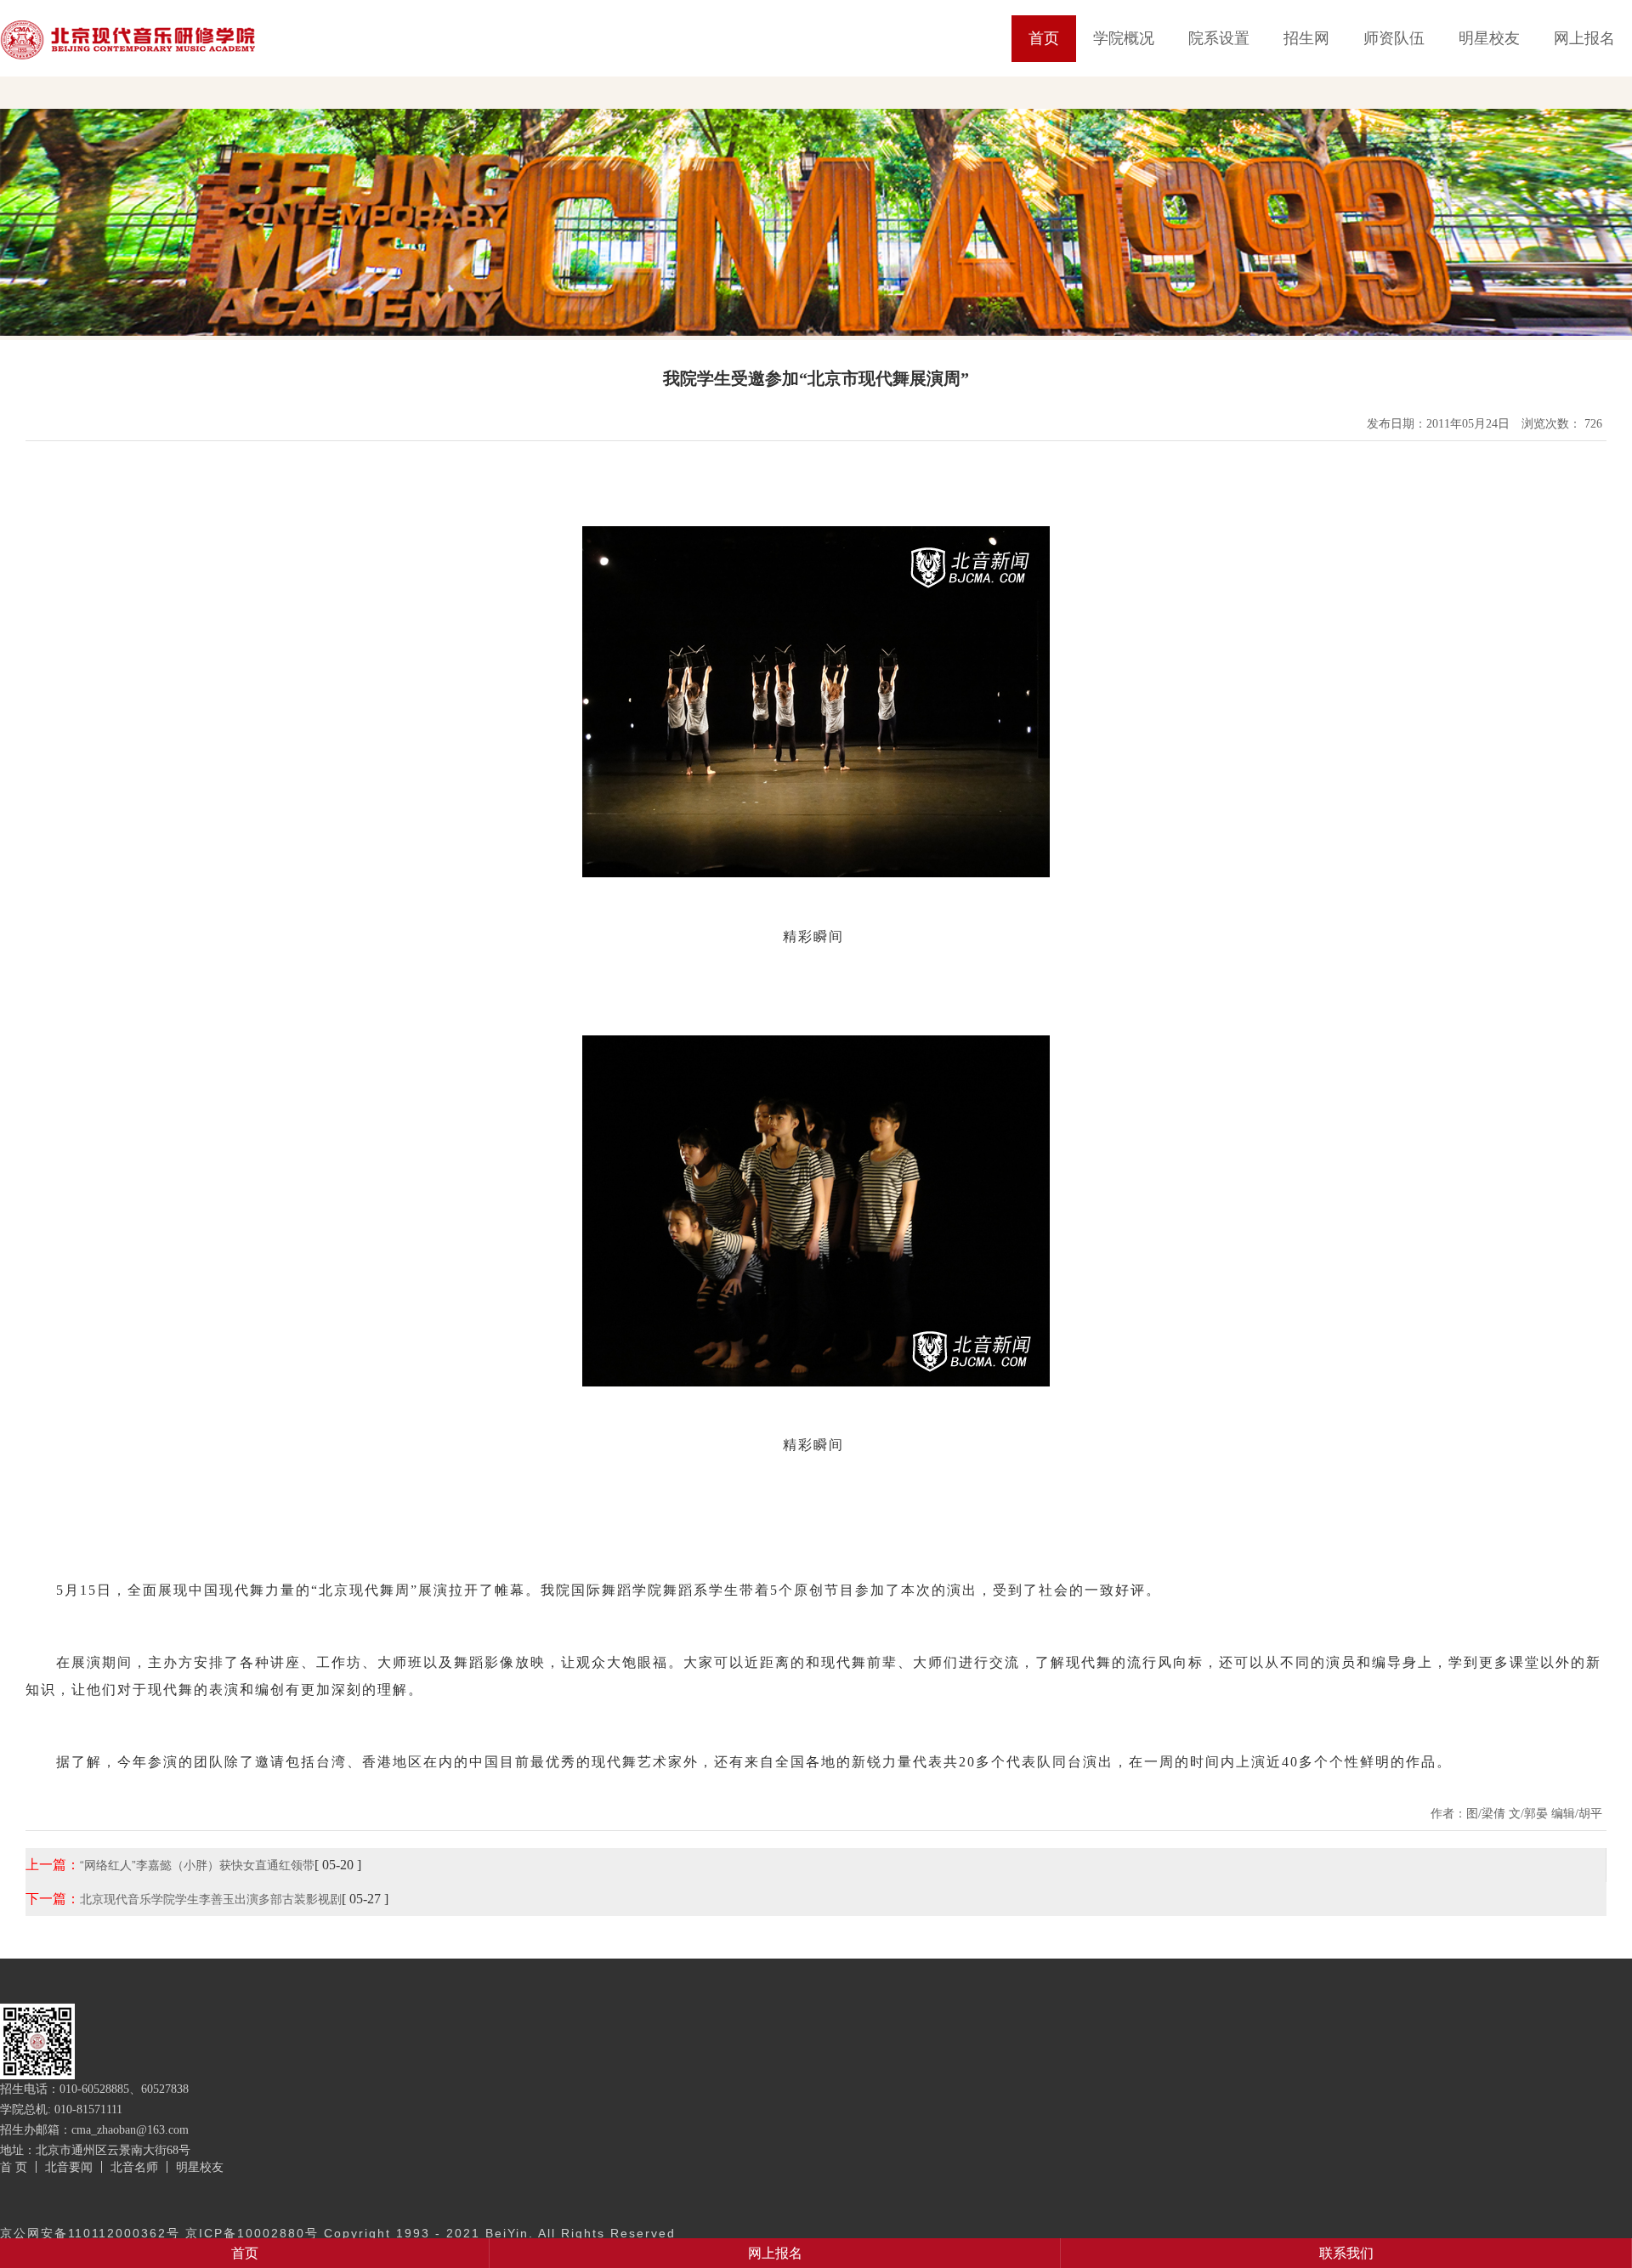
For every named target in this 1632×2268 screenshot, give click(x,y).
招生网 (1306, 38)
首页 (1044, 38)
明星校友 (1489, 38)
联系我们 (1346, 2253)
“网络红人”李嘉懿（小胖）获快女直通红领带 (197, 1865)
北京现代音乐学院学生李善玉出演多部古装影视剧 (211, 1899)
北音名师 (134, 2167)
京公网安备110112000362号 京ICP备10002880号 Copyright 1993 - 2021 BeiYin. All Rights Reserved (338, 2233)
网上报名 (1584, 38)
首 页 (14, 2167)
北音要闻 (69, 2167)
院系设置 (1219, 38)
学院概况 (1124, 38)
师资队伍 (1394, 38)
